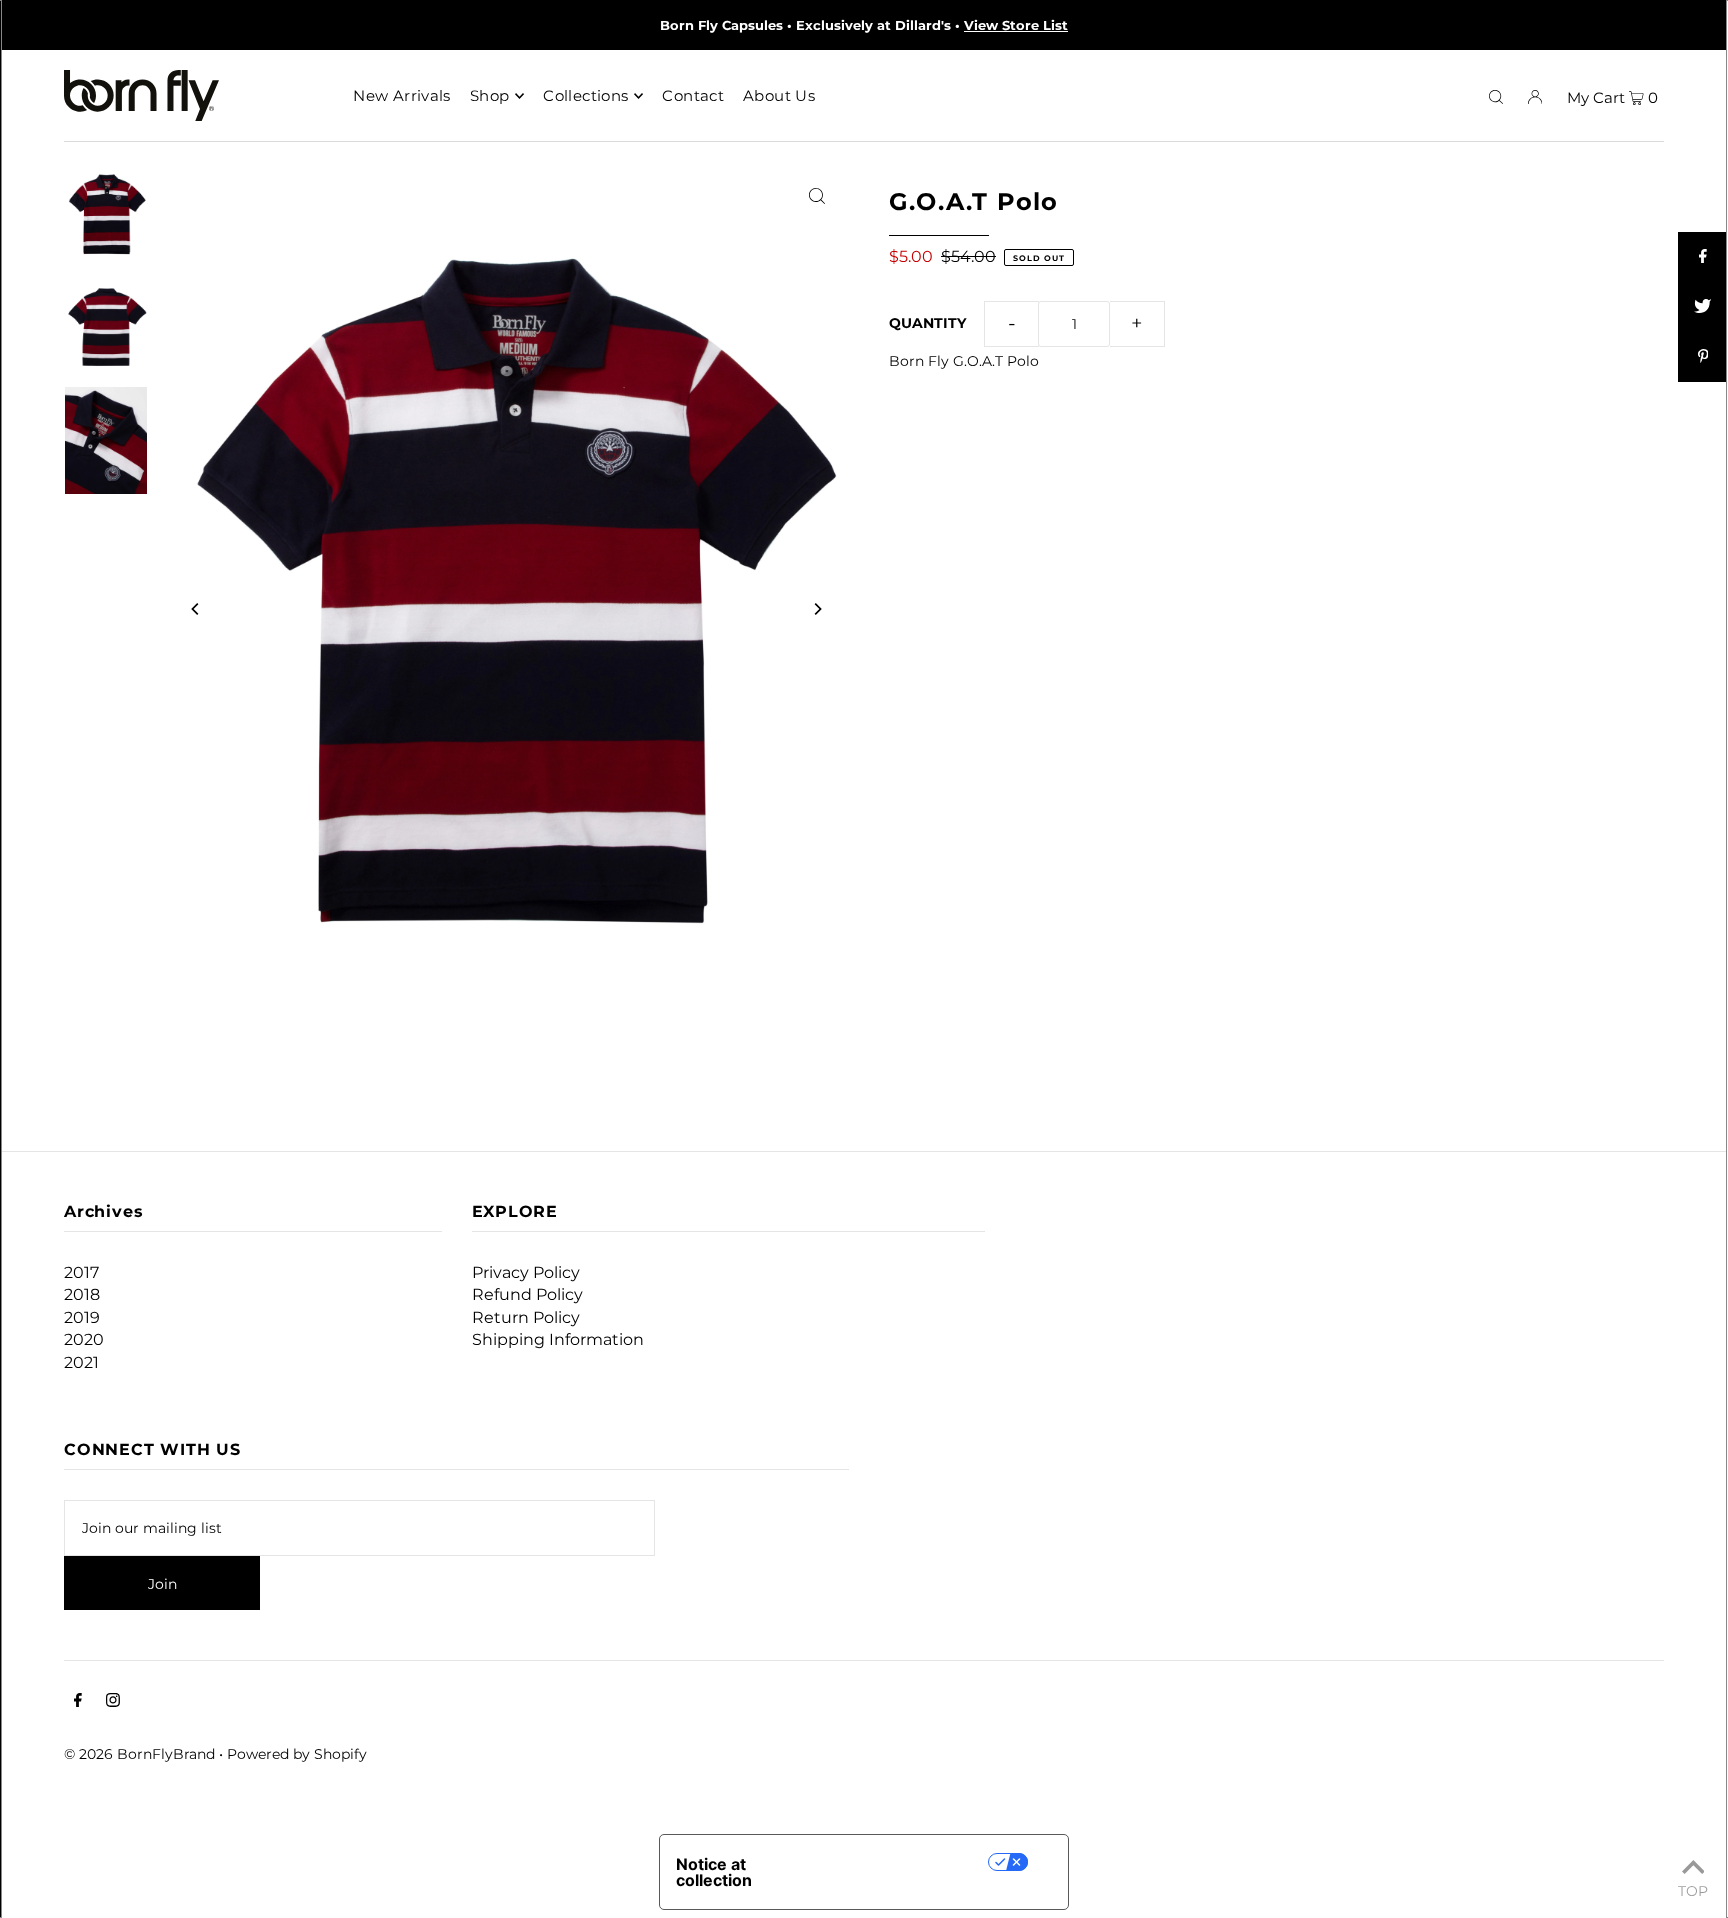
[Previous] (196, 609)
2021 (81, 1362)
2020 (84, 1339)
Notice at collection (714, 1872)
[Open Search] (1496, 96)
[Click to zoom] (817, 194)
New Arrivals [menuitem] (402, 95)
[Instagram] (113, 1702)
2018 (82, 1294)
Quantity (927, 323)
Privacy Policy (526, 1272)
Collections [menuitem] (585, 95)
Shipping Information (558, 1339)
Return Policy (526, 1317)
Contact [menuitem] (693, 95)
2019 (82, 1317)
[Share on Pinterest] (1703, 357)
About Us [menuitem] (779, 95)
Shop (490, 95)
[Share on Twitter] (1703, 307)
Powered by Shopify (297, 1754)
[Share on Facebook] (1703, 257)
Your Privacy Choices (904, 1861)
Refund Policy (527, 1294)
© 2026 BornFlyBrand (139, 1754)
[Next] (817, 609)
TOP (1693, 1890)
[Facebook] (78, 1702)
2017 (81, 1272)
